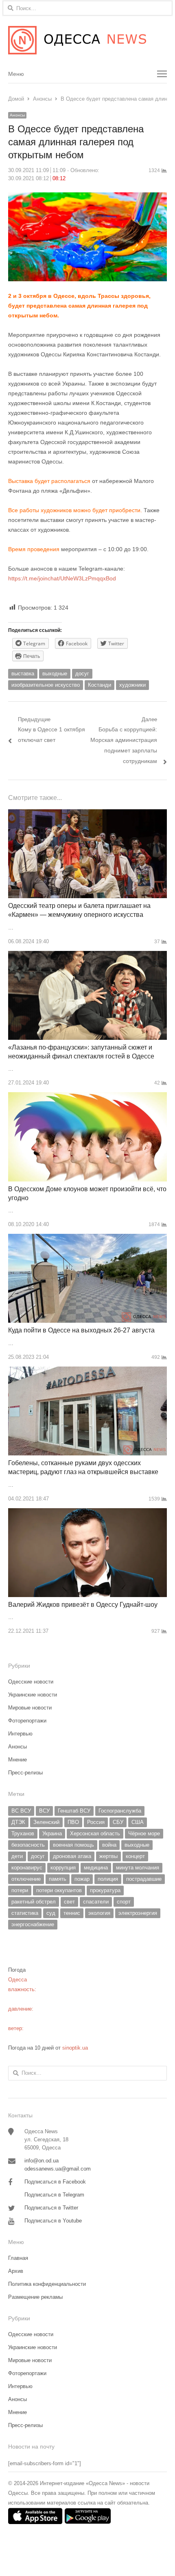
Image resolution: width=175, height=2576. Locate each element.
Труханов (23, 1833)
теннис (72, 1913)
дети (17, 1856)
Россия (96, 1822)
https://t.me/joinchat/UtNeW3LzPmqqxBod (62, 578)
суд (51, 1913)
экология (99, 1913)
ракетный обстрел (34, 1902)
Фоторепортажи (27, 1721)
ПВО (73, 1822)
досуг (82, 674)
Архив (16, 2271)
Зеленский (46, 1822)
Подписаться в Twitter (51, 2208)
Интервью (20, 1734)
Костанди (100, 685)
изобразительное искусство (46, 685)
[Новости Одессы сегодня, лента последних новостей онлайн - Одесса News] (87, 40)
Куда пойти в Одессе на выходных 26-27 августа (81, 1330)
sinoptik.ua (75, 2048)
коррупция (63, 1868)
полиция (108, 1879)
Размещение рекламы (35, 2297)
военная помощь (73, 1845)
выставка (23, 674)
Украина (52, 1833)
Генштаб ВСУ (74, 1811)
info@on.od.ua (42, 2161)
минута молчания (138, 1868)
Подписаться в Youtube (53, 2221)
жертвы (108, 1856)
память (58, 1879)
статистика (25, 1913)
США (138, 1822)
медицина (96, 1868)
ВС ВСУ (21, 1811)
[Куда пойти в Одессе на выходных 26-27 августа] (87, 1238)
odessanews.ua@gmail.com (58, 2169)
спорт (124, 1902)
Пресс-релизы (25, 1773)
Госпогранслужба (120, 1811)
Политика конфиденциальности (47, 2284)
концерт (135, 1856)
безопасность (28, 1845)
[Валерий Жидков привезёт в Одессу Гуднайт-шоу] (87, 1513)
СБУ (118, 1822)
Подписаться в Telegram (54, 2195)
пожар (82, 1879)
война (109, 1845)
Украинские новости (33, 1695)
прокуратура (105, 1890)
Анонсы (17, 115)
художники (132, 685)
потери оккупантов (59, 1890)
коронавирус (27, 1868)
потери (20, 1890)
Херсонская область (95, 1833)
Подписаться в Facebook (55, 2182)
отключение (26, 1879)
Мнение (17, 1760)
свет (69, 1902)
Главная (18, 2258)
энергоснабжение (33, 1924)
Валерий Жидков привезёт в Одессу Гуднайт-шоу (83, 1605)
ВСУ (44, 1811)
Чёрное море (144, 1833)
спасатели (96, 1902)
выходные (55, 674)
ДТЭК (18, 1822)
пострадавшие (144, 1879)
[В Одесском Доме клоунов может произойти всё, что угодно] (87, 1097)
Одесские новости (31, 1682)
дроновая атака (72, 1856)
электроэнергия (138, 1913)
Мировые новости (30, 1708)
